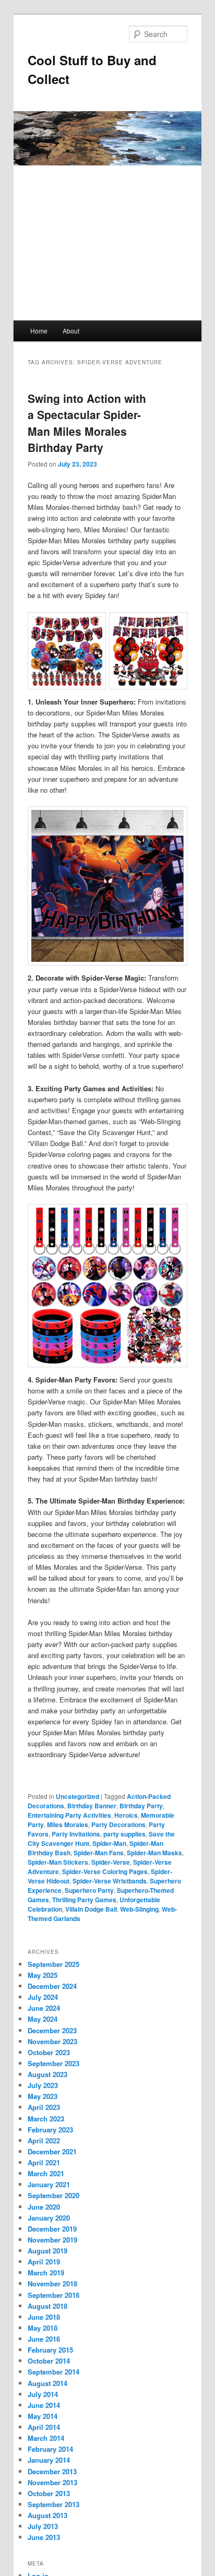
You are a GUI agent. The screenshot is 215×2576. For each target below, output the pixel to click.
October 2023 (49, 2052)
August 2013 (47, 2515)
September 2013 (53, 2504)
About (71, 331)
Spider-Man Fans (99, 1853)
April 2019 (44, 2262)
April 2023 (44, 2107)
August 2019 (47, 2251)
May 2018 (43, 2328)
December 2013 (52, 2471)
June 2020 (44, 2207)
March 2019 (46, 2273)
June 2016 (44, 2339)
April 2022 (44, 2140)
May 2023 (43, 2096)
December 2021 (52, 2151)
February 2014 (50, 2449)
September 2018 (53, 2295)
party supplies (124, 1834)
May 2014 (43, 2416)
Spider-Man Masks (154, 1853)
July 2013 (43, 2526)
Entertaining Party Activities (69, 1815)
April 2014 (44, 2427)
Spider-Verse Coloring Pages (105, 1871)
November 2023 (52, 2041)
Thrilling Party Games (84, 1900)
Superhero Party (89, 1890)
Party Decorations (118, 1824)
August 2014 (47, 2383)
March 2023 (46, 2119)
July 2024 (43, 1997)
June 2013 (44, 2537)
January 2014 (49, 2460)
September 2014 (53, 2372)
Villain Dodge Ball (91, 1909)
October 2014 (49, 2361)
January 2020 (49, 2218)
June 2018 (44, 2317)
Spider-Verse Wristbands (110, 1881)
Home (39, 331)
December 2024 (52, 1986)
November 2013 (52, 2482)
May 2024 (43, 2019)
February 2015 (50, 2350)
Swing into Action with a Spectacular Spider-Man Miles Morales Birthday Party (87, 423)
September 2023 (53, 2063)
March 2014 (46, 2438)
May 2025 (43, 1975)
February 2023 (50, 2130)
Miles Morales (68, 1824)
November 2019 (52, 2240)
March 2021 (46, 2173)
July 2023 (43, 2085)
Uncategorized (77, 1796)
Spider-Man (109, 1843)
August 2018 (47, 2306)
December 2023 (52, 2030)
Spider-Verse (111, 1862)
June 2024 (44, 2008)
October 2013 (49, 2493)
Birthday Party (141, 1806)
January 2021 (49, 2184)
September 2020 (53, 2195)
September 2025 (53, 1964)
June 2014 (44, 2405)
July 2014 (43, 2394)
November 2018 (52, 2283)
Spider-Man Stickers (58, 1862)
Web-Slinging (139, 1909)
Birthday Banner (92, 1806)
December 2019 (52, 2229)
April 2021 (44, 2162)
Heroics (126, 1815)
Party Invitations (76, 1834)
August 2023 (47, 2074)
